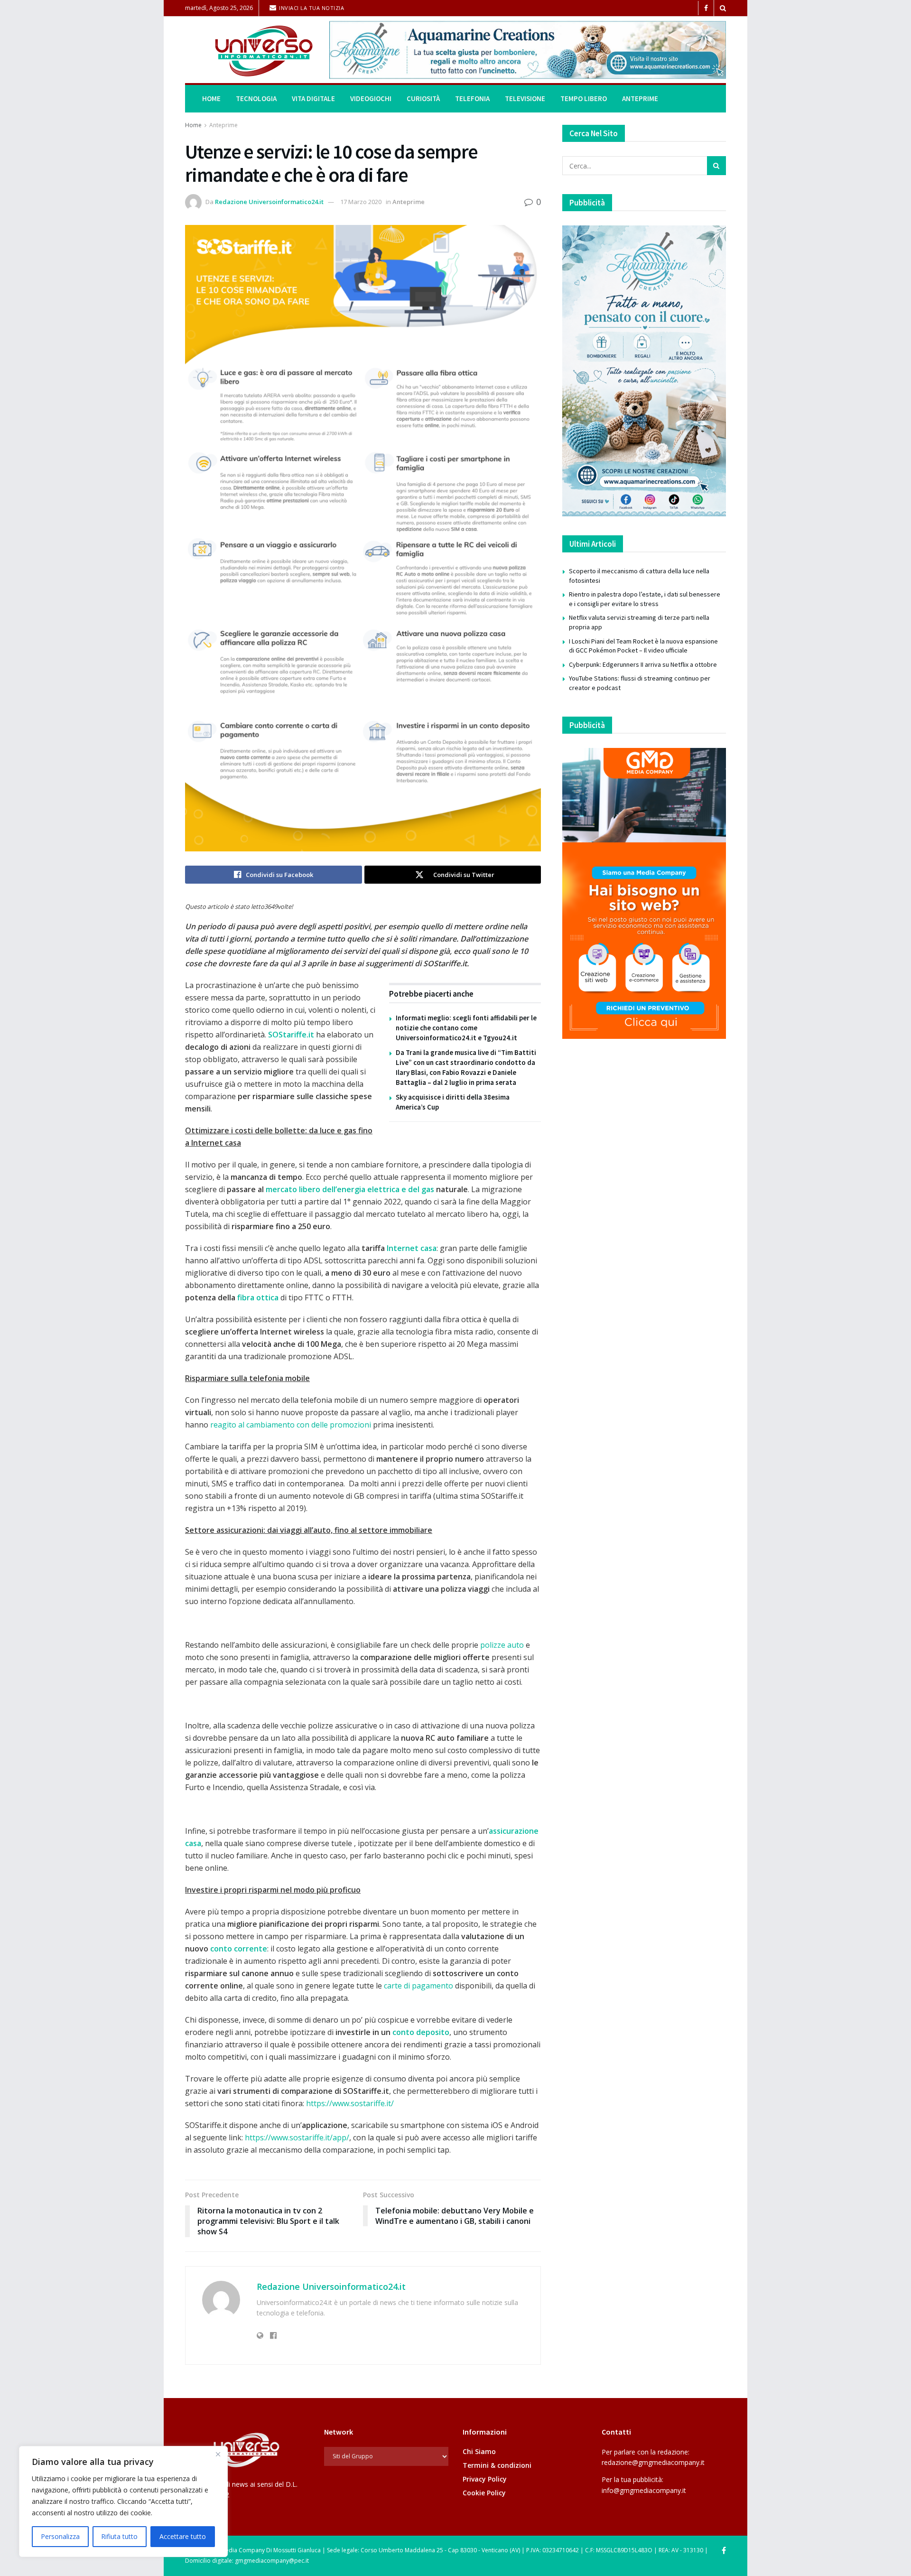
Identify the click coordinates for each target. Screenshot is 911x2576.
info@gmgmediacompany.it (644, 2490)
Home (211, 98)
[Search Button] (723, 8)
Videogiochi (371, 98)
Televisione (525, 98)
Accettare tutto (183, 2536)
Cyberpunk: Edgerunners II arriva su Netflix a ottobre (643, 664)
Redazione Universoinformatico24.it (269, 202)
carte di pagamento (418, 1986)
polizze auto (502, 1645)
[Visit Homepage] (251, 50)
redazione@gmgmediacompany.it (653, 2462)
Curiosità (423, 98)
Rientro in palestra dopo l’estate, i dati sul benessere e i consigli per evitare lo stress (645, 599)
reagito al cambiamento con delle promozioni (291, 1425)
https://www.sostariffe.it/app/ (297, 2137)
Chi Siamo (479, 2451)
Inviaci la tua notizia (311, 8)
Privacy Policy (485, 2479)
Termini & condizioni (497, 2465)
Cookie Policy (484, 2493)
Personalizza (60, 2536)
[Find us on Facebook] (706, 8)
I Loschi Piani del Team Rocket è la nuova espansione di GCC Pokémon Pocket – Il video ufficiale (643, 646)
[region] (123, 2501)
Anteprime (640, 98)
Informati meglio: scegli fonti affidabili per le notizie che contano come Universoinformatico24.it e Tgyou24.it (466, 1028)
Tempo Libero (584, 98)
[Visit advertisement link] (528, 50)
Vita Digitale (313, 98)
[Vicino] (218, 2454)
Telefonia (472, 98)
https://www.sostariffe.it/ (350, 2103)
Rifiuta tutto (119, 2536)
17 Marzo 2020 (361, 202)
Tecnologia (256, 98)
